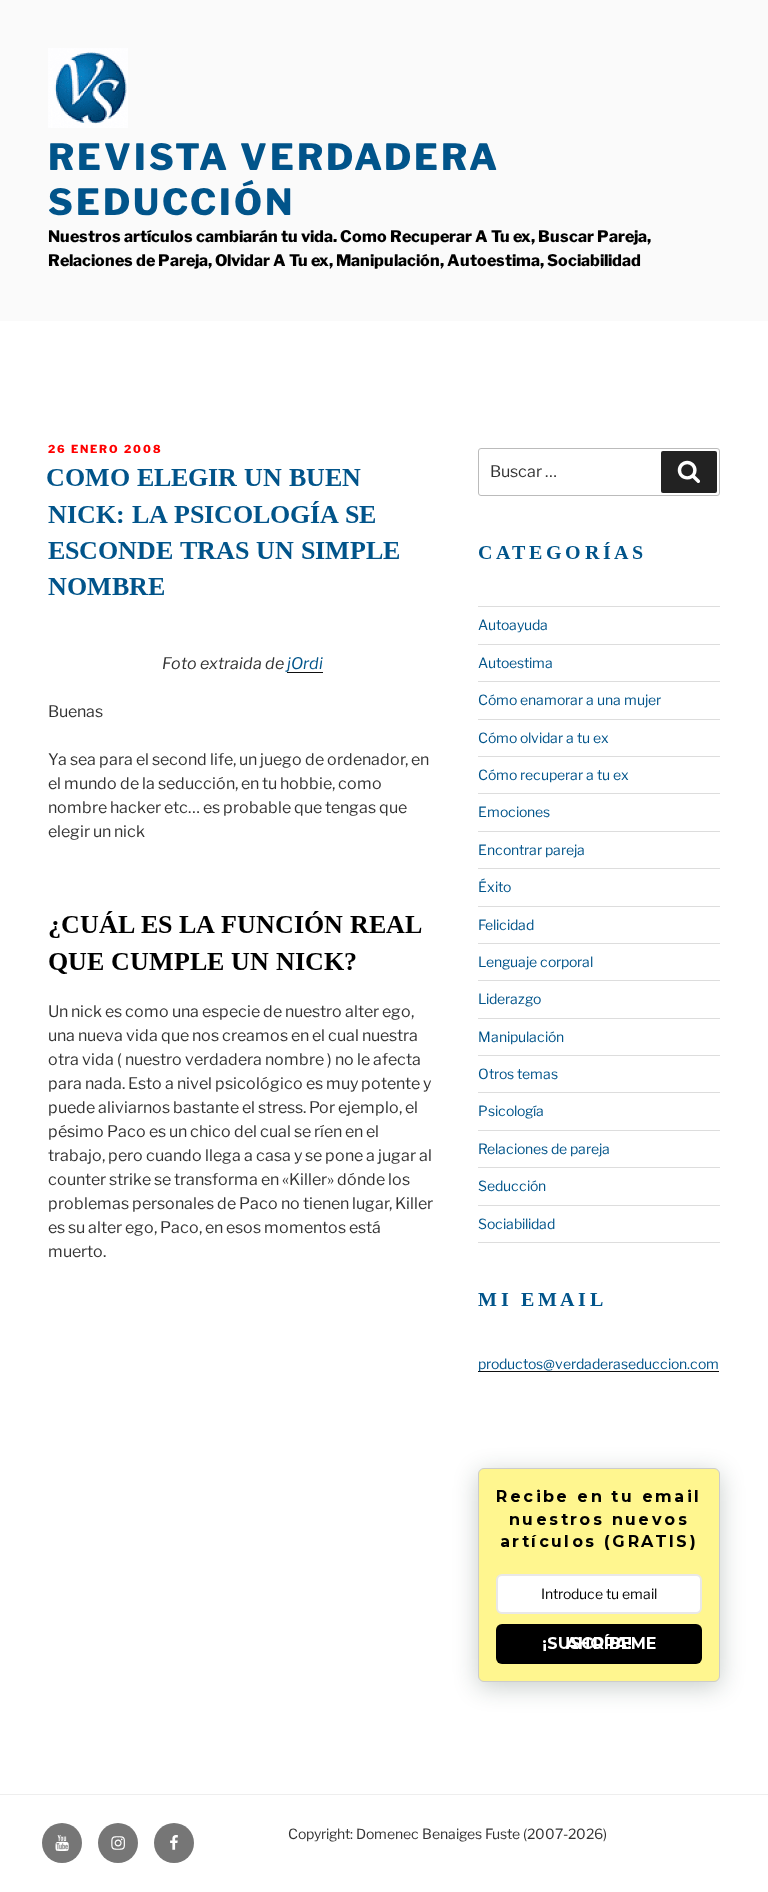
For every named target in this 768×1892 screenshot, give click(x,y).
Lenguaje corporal (535, 961)
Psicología (511, 1110)
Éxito (494, 886)
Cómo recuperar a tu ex (553, 774)
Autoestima (515, 662)
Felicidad (506, 924)
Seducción (512, 1185)
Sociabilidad (516, 1223)
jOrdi (305, 663)
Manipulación (521, 1036)
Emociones (514, 811)
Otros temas (518, 1073)
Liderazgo (509, 998)
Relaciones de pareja (544, 1148)
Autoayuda (513, 624)
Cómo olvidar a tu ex (543, 737)
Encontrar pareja (531, 849)
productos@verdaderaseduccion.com (598, 1363)
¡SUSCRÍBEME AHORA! (599, 1643)
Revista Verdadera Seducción (274, 179)
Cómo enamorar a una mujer (569, 699)
